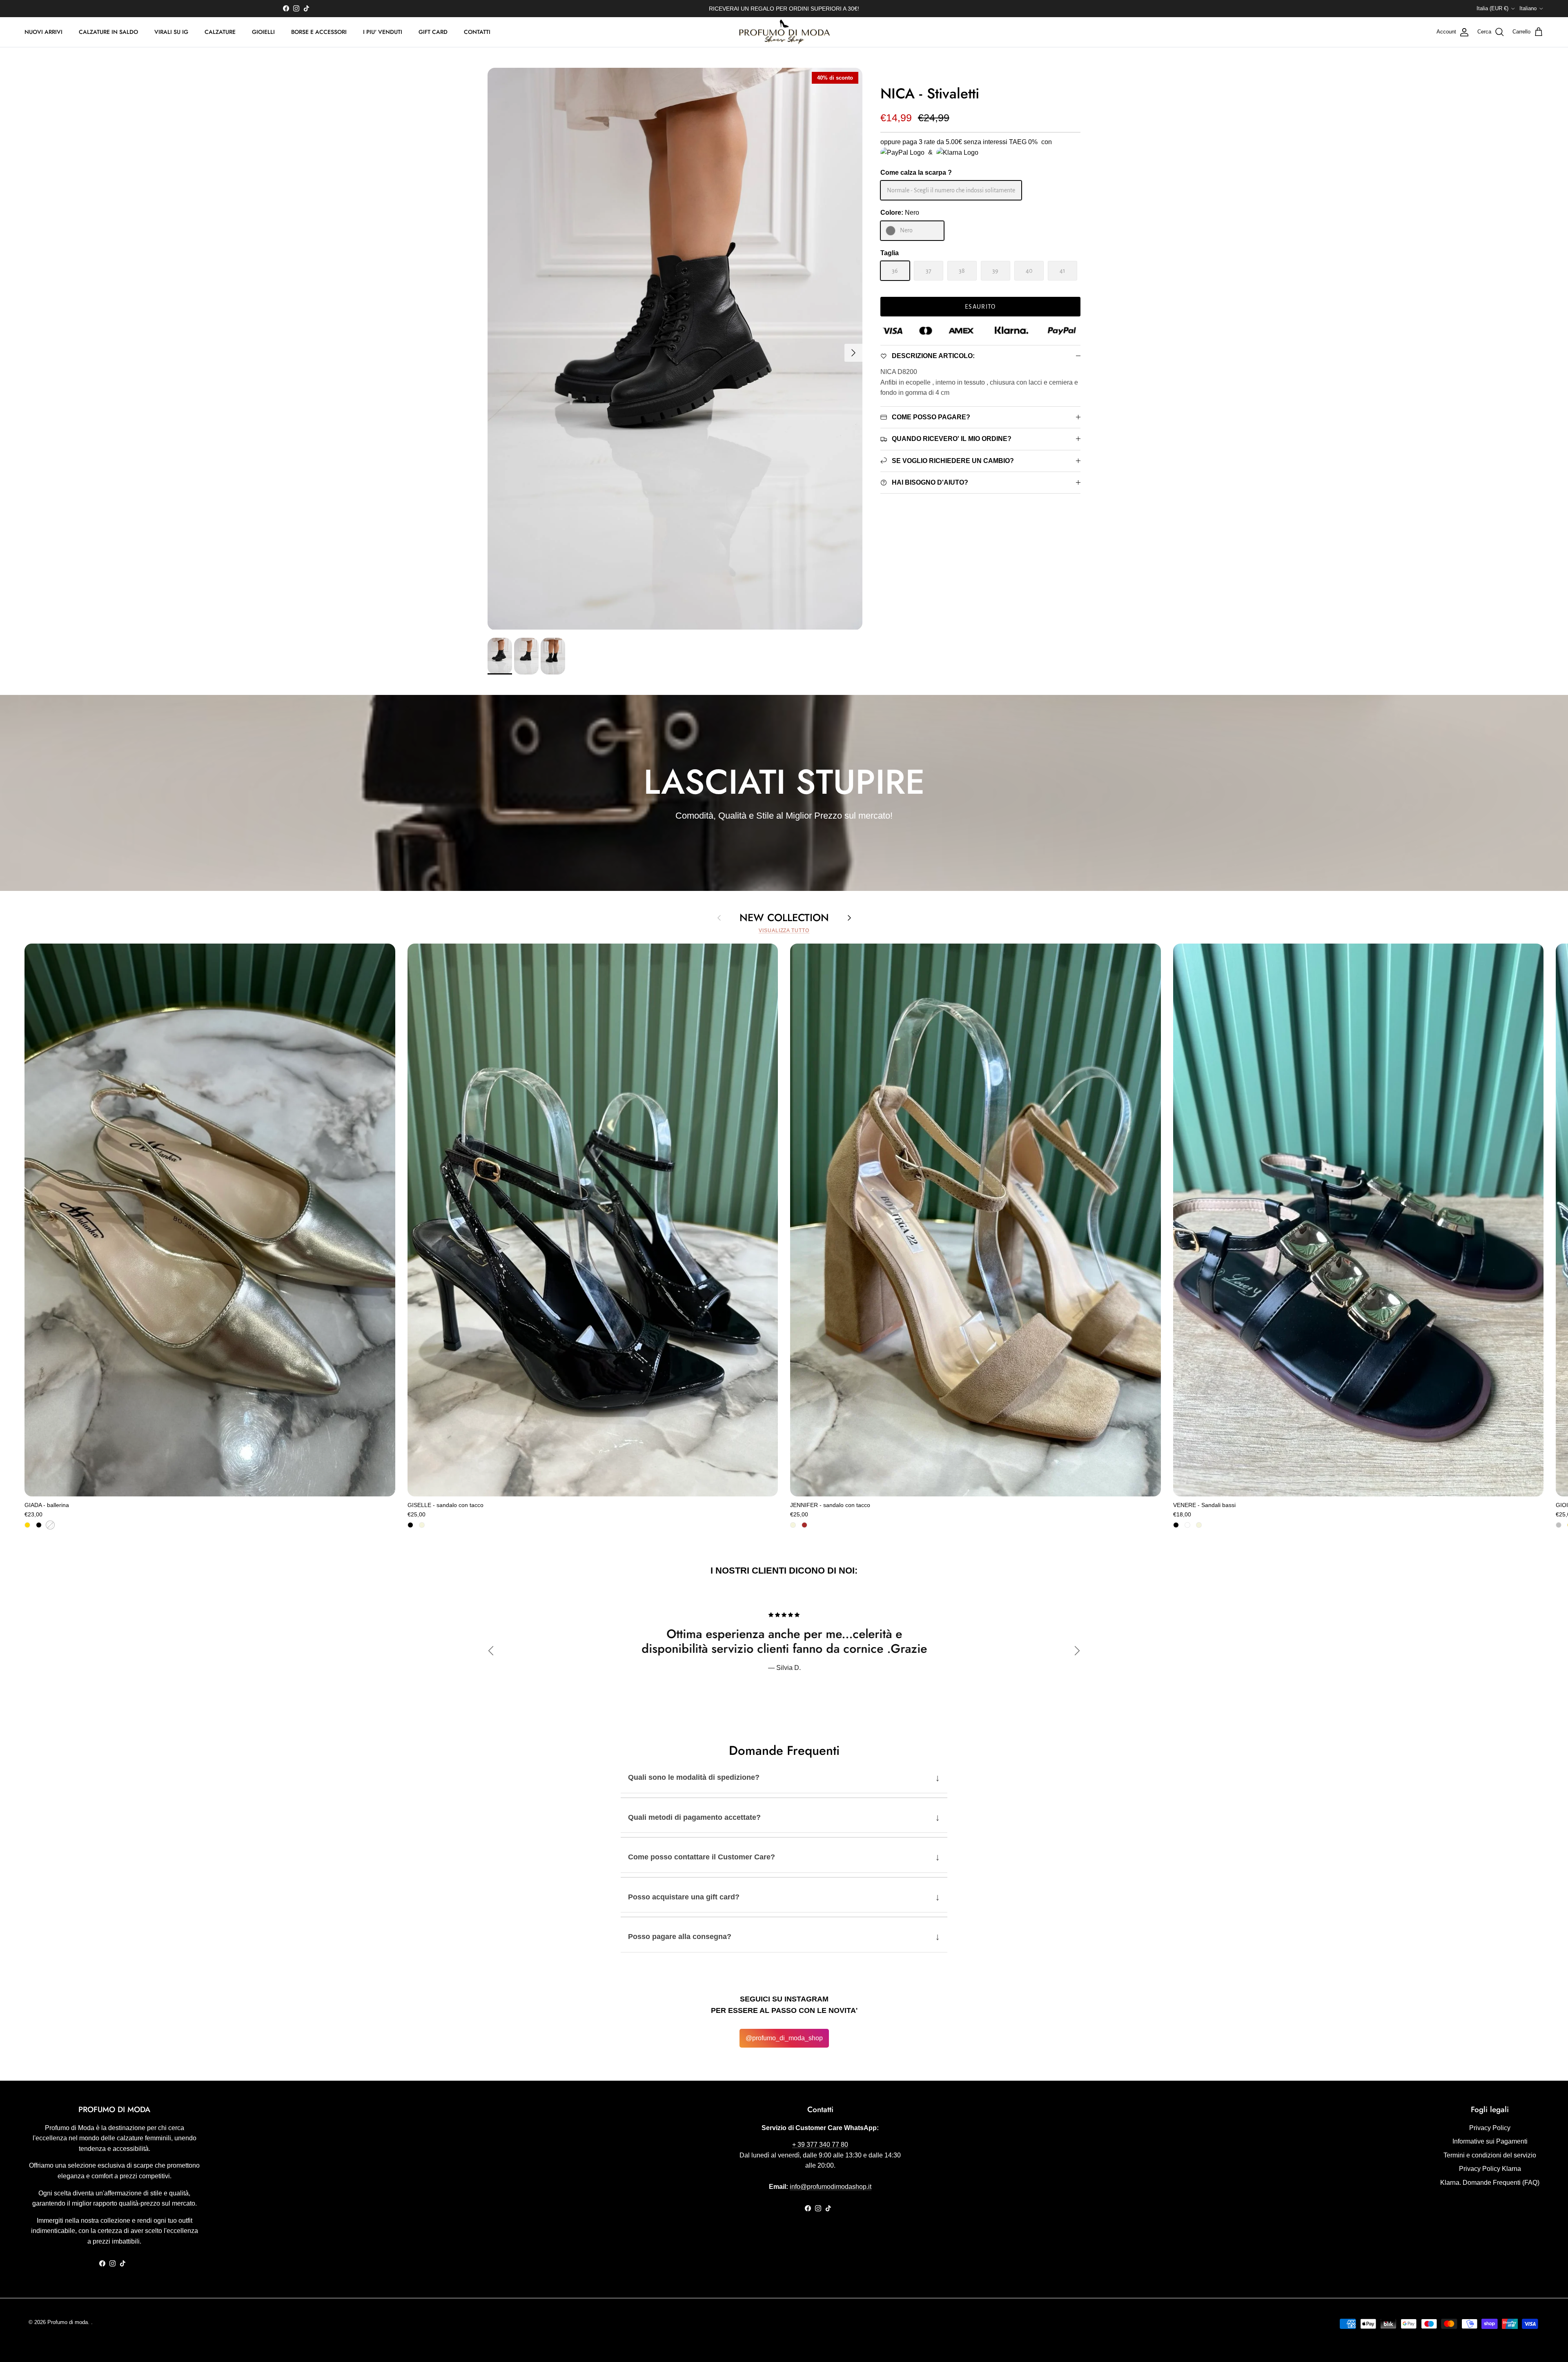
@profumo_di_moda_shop (784, 2038)
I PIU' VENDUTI (383, 32)
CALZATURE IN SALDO (108, 32)
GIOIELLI (263, 32)
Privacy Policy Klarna (1490, 2169)
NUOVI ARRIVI (43, 32)
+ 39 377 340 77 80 (820, 2145)
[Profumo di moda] (784, 32)
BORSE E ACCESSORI (319, 32)
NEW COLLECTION (784, 917)
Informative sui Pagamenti (1490, 2141)
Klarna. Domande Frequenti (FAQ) (1490, 2183)
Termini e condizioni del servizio (1490, 2155)
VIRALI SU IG (171, 32)
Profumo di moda (68, 2322)
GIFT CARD (433, 32)
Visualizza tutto (784, 931)
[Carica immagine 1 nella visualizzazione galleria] (675, 349)
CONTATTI (477, 32)
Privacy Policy (1490, 2128)
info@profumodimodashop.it (831, 2187)
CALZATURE (220, 32)
